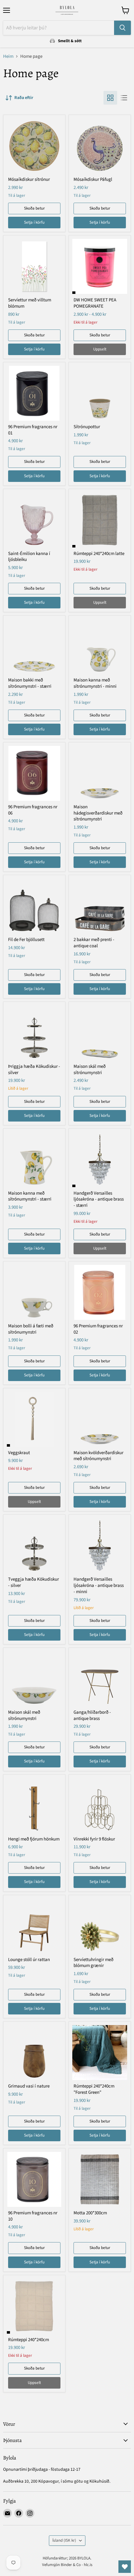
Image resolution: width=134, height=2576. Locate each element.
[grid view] (110, 98)
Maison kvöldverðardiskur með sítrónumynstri (98, 1456)
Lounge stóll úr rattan (29, 1960)
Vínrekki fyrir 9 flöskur (94, 1839)
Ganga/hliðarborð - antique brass (92, 1715)
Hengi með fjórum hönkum (34, 1839)
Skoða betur (34, 208)
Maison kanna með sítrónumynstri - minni (95, 683)
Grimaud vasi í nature (29, 2086)
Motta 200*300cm (90, 2213)
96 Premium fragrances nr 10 (33, 2216)
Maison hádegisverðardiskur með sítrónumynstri (98, 813)
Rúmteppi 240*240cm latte (99, 554)
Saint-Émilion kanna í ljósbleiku (29, 557)
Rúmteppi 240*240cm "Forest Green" (94, 2089)
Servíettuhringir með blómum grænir (93, 1963)
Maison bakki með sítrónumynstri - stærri (30, 683)
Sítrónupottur (87, 427)
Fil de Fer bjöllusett (26, 940)
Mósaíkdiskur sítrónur (29, 179)
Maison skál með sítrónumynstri (90, 1070)
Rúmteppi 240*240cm (29, 2340)
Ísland (64, 2540)
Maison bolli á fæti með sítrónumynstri (31, 1329)
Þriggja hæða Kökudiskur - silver (34, 1070)
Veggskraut (19, 1453)
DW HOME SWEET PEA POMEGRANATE (95, 303)
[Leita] (122, 28)
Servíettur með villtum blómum (30, 303)
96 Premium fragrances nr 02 (98, 1329)
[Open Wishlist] (125, 2567)
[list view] (124, 98)
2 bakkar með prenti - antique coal (94, 943)
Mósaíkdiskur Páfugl (93, 179)
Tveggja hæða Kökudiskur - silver (33, 1582)
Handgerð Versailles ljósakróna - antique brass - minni (99, 1585)
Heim (8, 56)
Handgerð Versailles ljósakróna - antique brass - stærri (99, 1199)
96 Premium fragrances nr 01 (33, 430)
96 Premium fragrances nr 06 (33, 810)
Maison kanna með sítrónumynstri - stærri (30, 1196)
